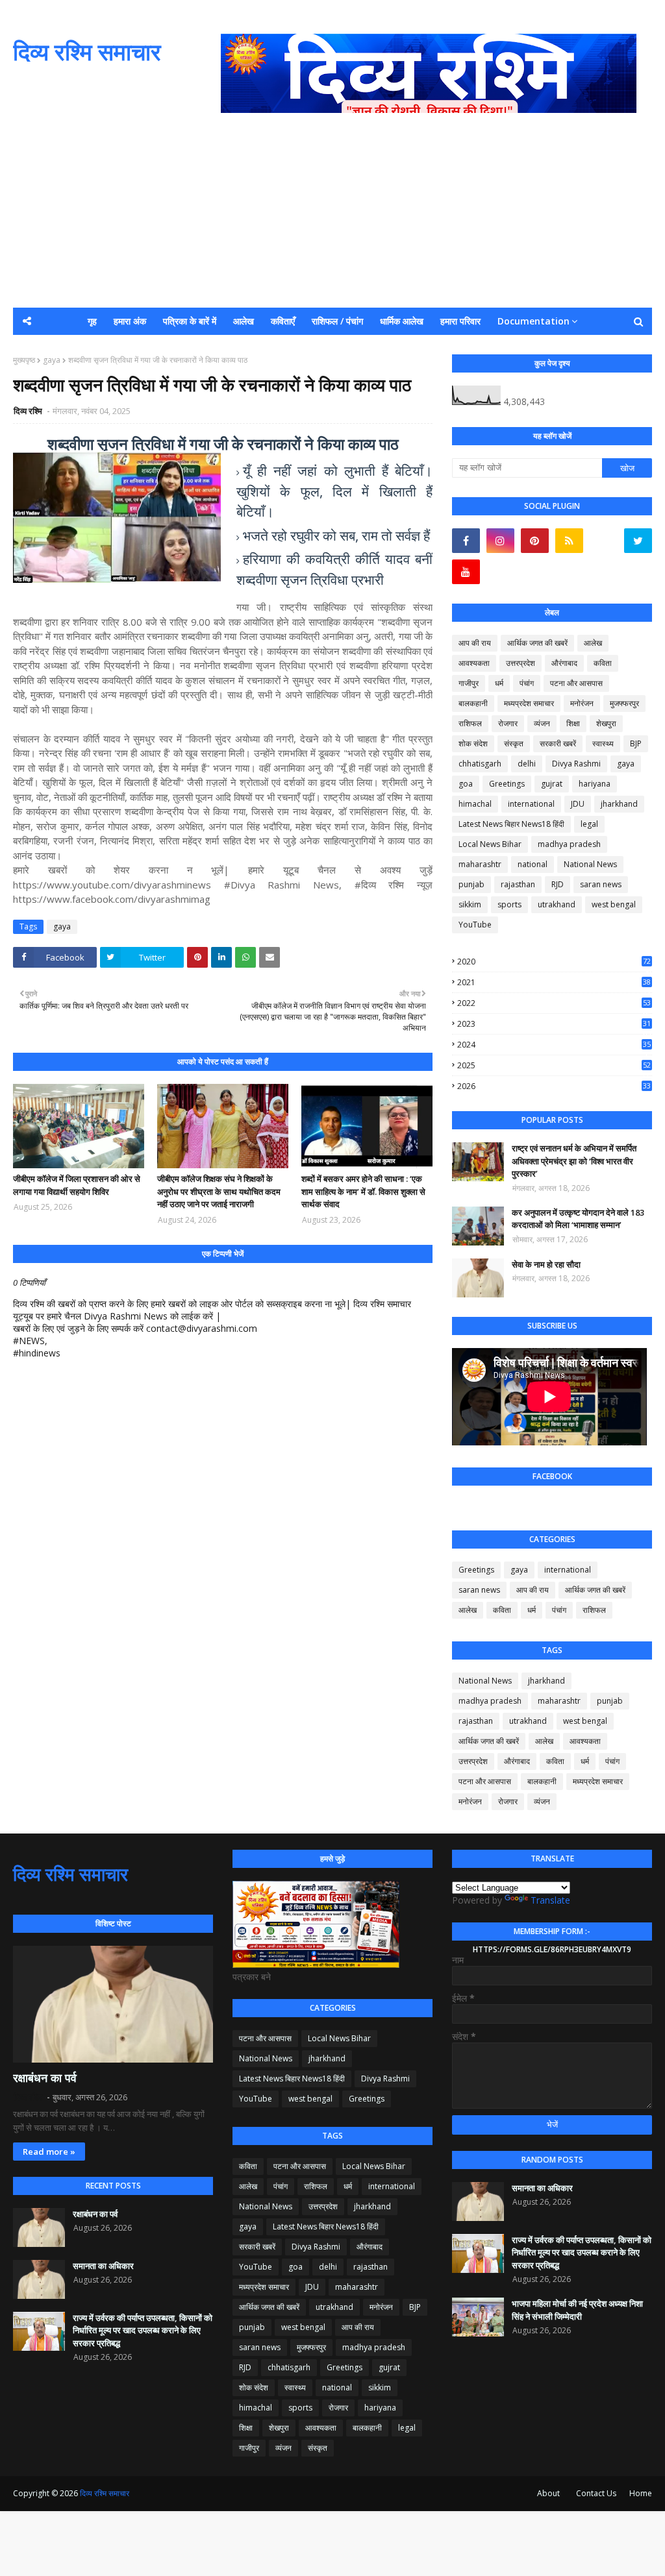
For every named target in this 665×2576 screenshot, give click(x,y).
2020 (554, 962)
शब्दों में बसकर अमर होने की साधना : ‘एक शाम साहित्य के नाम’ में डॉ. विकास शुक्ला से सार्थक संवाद (363, 1191)
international (531, 804)
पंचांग (527, 683)
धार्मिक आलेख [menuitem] (402, 321)
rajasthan (518, 884)
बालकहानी (473, 703)
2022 (554, 1003)
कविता (603, 663)
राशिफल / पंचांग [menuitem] (337, 321)
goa (466, 784)
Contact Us (596, 2493)
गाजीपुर (469, 683)
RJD (558, 884)
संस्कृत (514, 743)
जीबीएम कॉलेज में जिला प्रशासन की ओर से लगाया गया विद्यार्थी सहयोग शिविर (77, 1185)
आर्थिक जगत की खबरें (537, 643)
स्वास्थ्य (603, 743)
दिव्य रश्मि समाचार (87, 52)
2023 (554, 1024)
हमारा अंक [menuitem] (130, 321)
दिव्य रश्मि (29, 411)
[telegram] (604, 541)
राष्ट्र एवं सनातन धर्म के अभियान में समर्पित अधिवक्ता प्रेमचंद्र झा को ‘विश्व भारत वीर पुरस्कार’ (574, 1161)
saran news (601, 884)
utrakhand (557, 904)
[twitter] (638, 541)
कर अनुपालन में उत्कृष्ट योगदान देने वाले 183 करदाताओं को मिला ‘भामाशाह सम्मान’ (578, 1219)
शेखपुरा (606, 723)
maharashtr (480, 864)
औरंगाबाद (564, 663)
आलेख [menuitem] (244, 321)
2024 (554, 1045)
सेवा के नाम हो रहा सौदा (546, 1264)
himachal (475, 804)
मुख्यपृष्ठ (24, 360)
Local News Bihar (490, 844)
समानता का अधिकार (103, 2266)
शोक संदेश (473, 743)
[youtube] (466, 572)
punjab (471, 884)
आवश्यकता (474, 663)
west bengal (614, 904)
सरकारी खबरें (558, 743)
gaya (52, 360)
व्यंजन (542, 723)
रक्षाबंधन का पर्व (45, 2078)
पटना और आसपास (576, 683)
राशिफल (470, 723)
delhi (527, 764)
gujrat (552, 784)
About (548, 2493)
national (533, 864)
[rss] (569, 541)
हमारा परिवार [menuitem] (460, 321)
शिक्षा (573, 723)
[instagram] (500, 541)
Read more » (49, 2152)
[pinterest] (535, 541)
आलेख (593, 643)
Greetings (507, 784)
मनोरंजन (582, 703)
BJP (636, 743)
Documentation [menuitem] (533, 321)
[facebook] (466, 541)
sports (509, 904)
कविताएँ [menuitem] (283, 321)
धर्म (499, 683)
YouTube (475, 925)
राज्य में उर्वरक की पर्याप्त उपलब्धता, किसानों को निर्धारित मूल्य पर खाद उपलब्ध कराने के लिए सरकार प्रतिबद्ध (143, 2330)
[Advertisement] (332, 210)
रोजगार (508, 723)
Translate (550, 1900)
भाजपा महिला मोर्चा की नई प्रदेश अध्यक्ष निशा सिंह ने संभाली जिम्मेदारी (577, 2310)
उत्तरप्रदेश (521, 663)
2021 (554, 982)
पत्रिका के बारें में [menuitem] (190, 321)
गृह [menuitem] (92, 321)
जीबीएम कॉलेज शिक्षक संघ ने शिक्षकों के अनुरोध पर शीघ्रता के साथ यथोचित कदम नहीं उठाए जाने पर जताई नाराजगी (219, 1191)
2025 (554, 1065)
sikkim (470, 904)
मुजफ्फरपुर (624, 703)
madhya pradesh (569, 844)
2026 (554, 1086)
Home (641, 2493)
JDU (578, 804)
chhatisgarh (480, 764)
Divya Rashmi (576, 764)
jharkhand (619, 804)
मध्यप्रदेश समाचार (529, 703)
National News (590, 864)
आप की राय (475, 643)
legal (589, 824)
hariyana (595, 784)
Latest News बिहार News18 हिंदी (511, 824)
